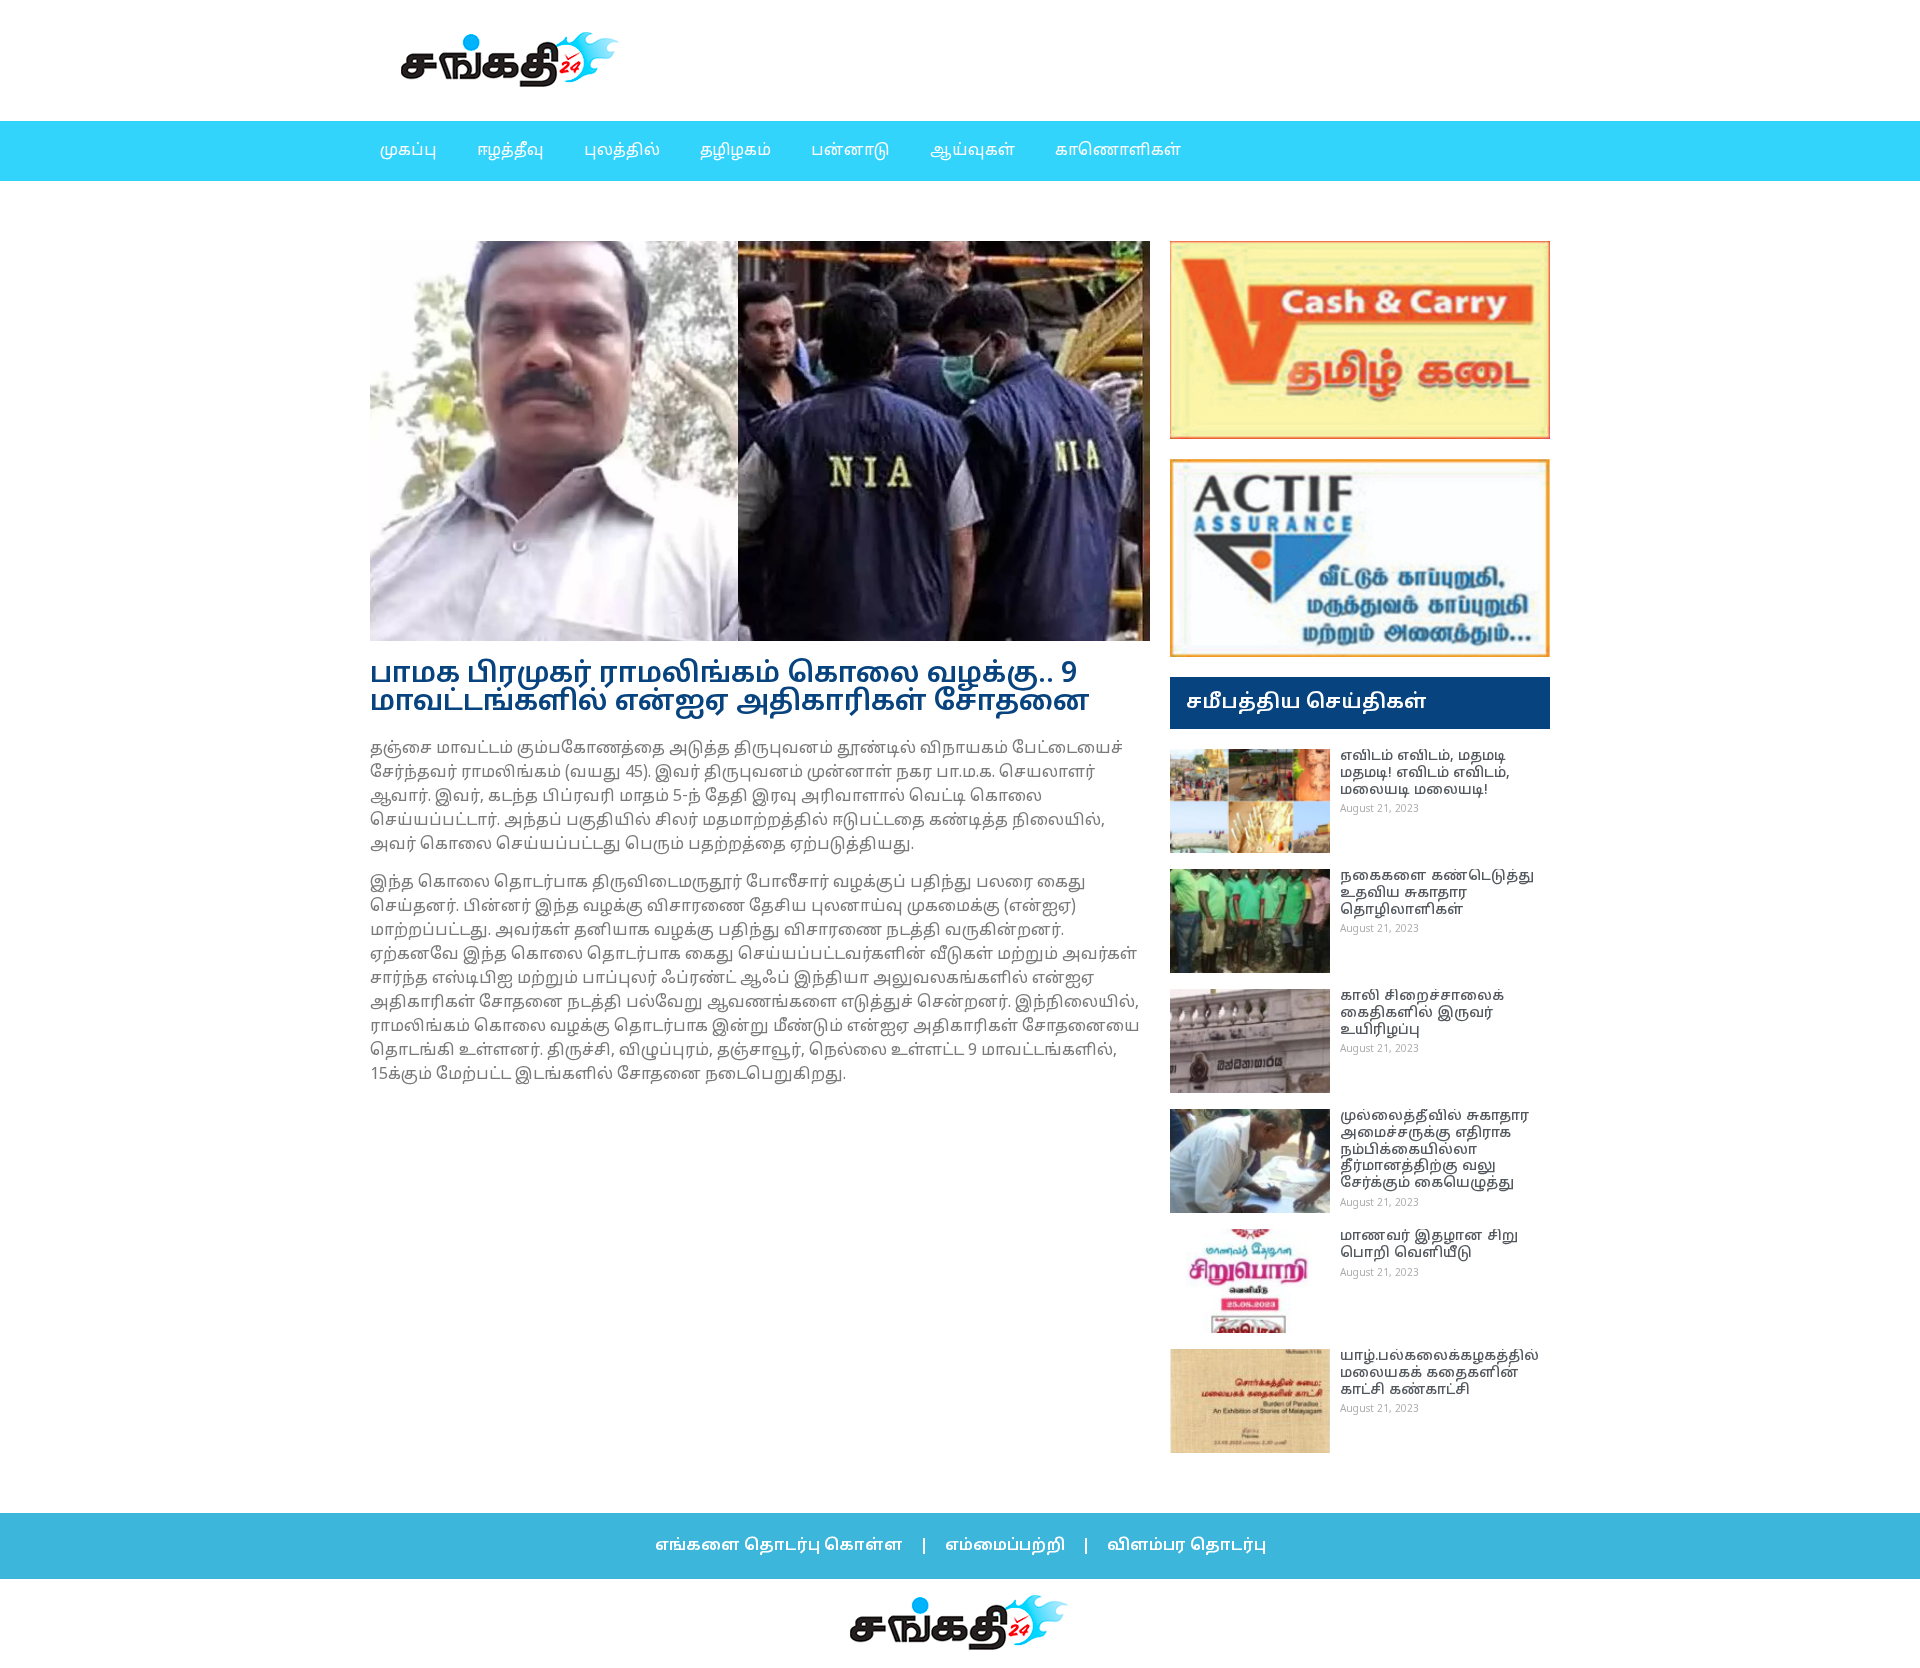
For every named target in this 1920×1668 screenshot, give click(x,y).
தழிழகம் (735, 151)
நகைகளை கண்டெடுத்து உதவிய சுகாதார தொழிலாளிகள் (1437, 893)
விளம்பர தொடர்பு (1186, 1546)
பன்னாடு (850, 151)
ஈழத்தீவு (510, 151)
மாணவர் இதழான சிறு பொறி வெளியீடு (1429, 1245)
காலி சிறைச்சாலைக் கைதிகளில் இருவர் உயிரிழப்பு (1422, 1013)
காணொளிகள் (1118, 151)
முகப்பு (408, 151)
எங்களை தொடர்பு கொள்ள (779, 1546)
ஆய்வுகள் (972, 151)
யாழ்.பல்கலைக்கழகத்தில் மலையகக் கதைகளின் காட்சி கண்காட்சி (1439, 1373)
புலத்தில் (622, 151)
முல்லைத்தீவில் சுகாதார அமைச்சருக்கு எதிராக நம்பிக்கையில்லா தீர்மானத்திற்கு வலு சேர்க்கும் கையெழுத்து (1434, 1150)
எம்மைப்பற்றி (1005, 1546)
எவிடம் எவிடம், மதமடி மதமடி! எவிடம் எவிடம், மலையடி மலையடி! (1425, 773)
